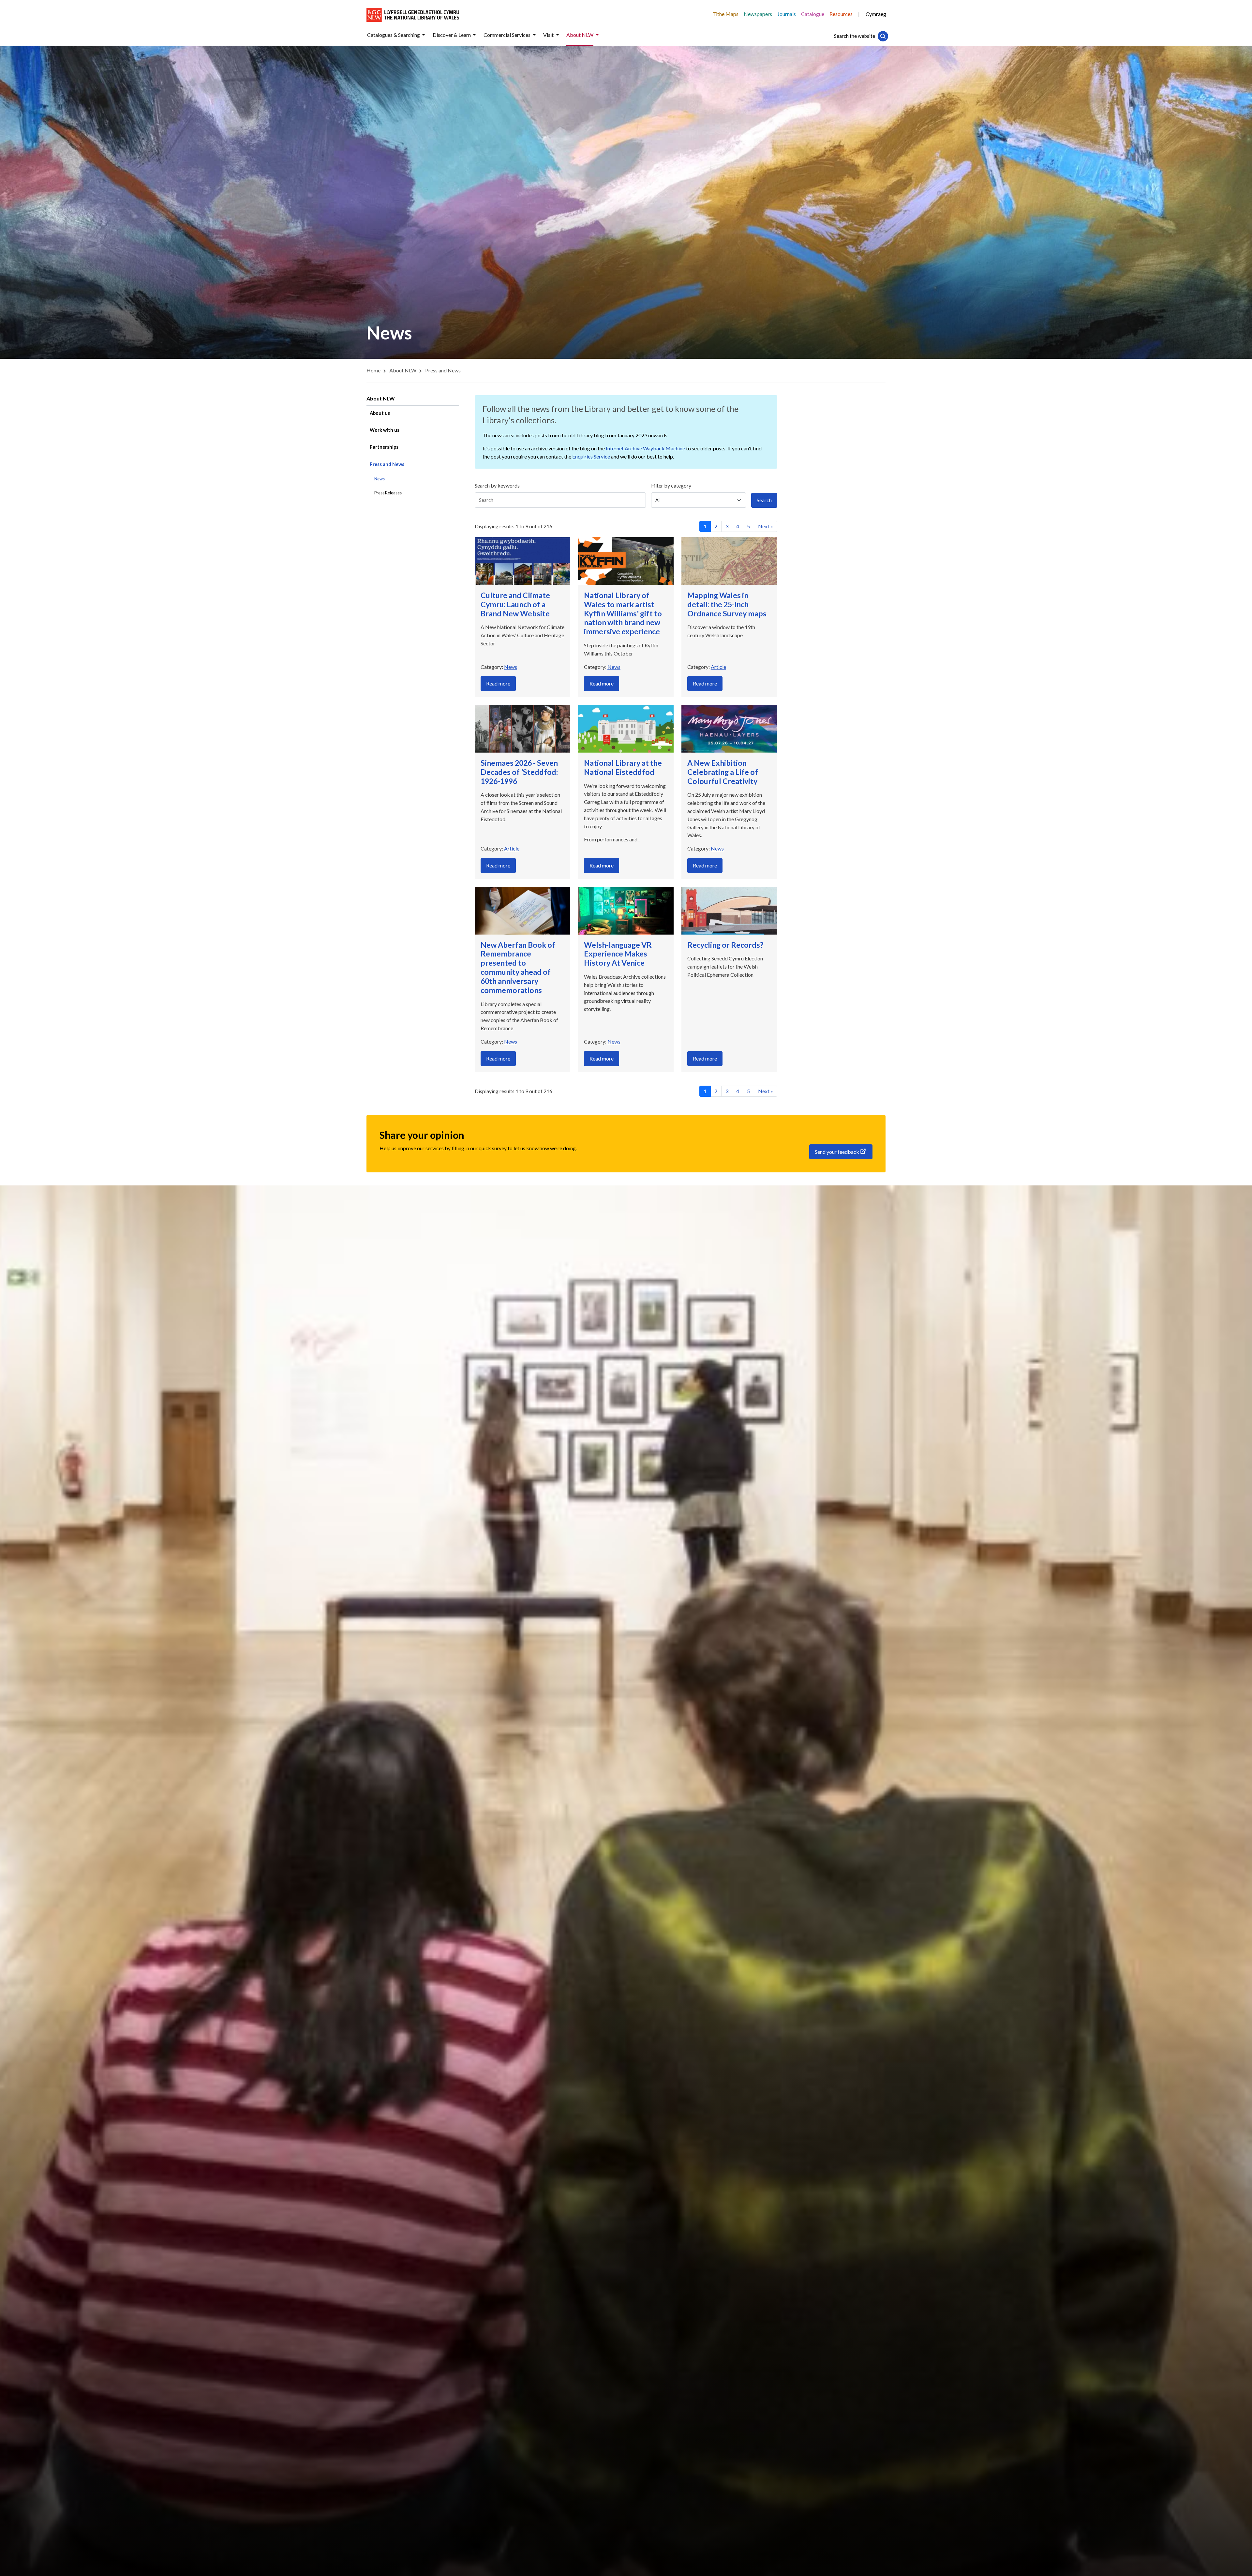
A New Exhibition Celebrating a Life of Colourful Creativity (723, 772)
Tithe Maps (725, 14)
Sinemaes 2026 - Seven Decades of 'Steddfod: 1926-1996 (519, 772)
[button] (424, 35)
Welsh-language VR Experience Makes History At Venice (618, 954)
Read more (498, 683)
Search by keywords (497, 485)
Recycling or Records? (725, 945)
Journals (787, 14)
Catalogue (813, 14)
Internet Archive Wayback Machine (645, 448)
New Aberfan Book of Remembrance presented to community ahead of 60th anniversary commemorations (518, 967)
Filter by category (671, 485)
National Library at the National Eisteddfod (623, 767)
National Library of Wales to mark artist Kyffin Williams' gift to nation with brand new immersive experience (623, 613)
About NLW (381, 398)
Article (718, 667)
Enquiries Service (591, 456)
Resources (841, 14)
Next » (766, 526)
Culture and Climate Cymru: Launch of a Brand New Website (515, 604)
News (511, 667)
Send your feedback (837, 1152)
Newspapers (758, 14)
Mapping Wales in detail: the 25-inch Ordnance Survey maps (727, 604)
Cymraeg (876, 14)
